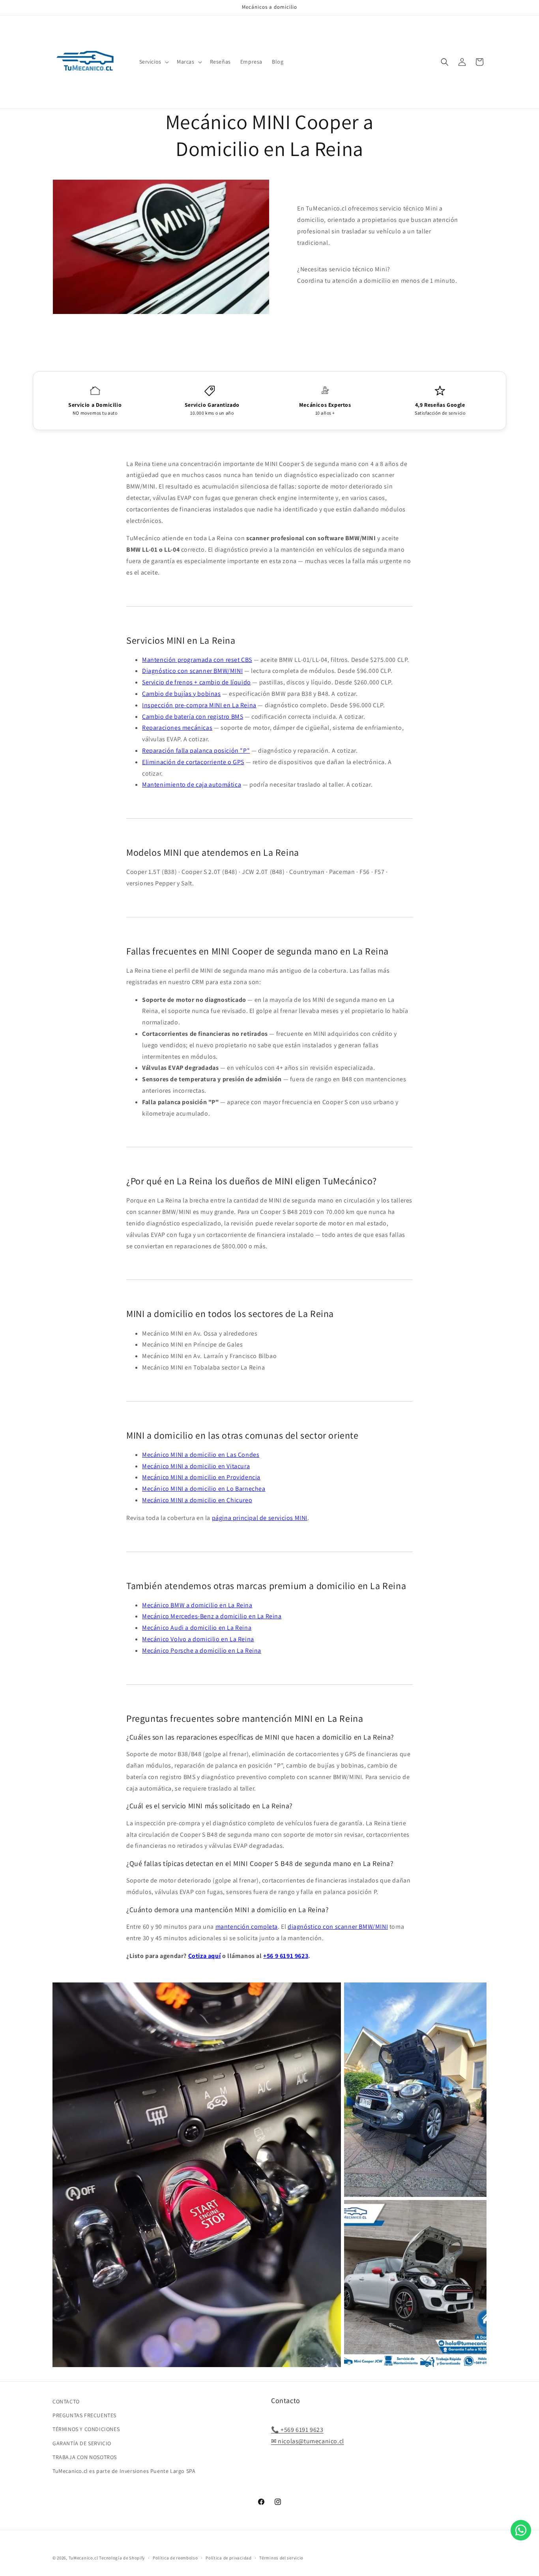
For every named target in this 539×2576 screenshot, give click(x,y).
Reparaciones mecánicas (177, 728)
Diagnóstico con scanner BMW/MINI (192, 671)
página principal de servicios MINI (260, 1518)
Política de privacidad (228, 2557)
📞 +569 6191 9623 (297, 2430)
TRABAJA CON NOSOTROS (85, 2457)
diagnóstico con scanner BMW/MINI (338, 1927)
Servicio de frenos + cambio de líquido (197, 682)
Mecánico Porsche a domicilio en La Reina (202, 1651)
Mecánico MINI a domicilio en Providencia (201, 1477)
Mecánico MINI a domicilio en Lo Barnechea (204, 1489)
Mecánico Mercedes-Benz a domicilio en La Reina (212, 1616)
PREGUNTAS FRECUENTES (84, 2416)
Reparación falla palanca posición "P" (196, 751)
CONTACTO (66, 2401)
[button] (153, 62)
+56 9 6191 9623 (286, 1956)
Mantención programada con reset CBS (197, 660)
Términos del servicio (281, 2557)
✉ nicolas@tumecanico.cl (308, 2441)
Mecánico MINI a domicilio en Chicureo (197, 1500)
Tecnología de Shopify (122, 2558)
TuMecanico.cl (83, 2558)
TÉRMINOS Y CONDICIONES (86, 2429)
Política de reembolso (175, 2557)
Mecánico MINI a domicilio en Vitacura (196, 1466)
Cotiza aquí (205, 1956)
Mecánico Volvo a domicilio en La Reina (198, 1639)
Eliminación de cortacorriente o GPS (193, 762)
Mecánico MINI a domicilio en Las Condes (201, 1455)
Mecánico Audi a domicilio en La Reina (197, 1628)
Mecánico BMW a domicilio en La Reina (197, 1605)
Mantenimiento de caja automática (192, 784)
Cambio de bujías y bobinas (182, 694)
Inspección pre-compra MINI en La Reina (199, 705)
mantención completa (247, 1927)
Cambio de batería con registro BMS (193, 717)
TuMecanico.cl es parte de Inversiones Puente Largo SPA (124, 2471)
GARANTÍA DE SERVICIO (82, 2443)
